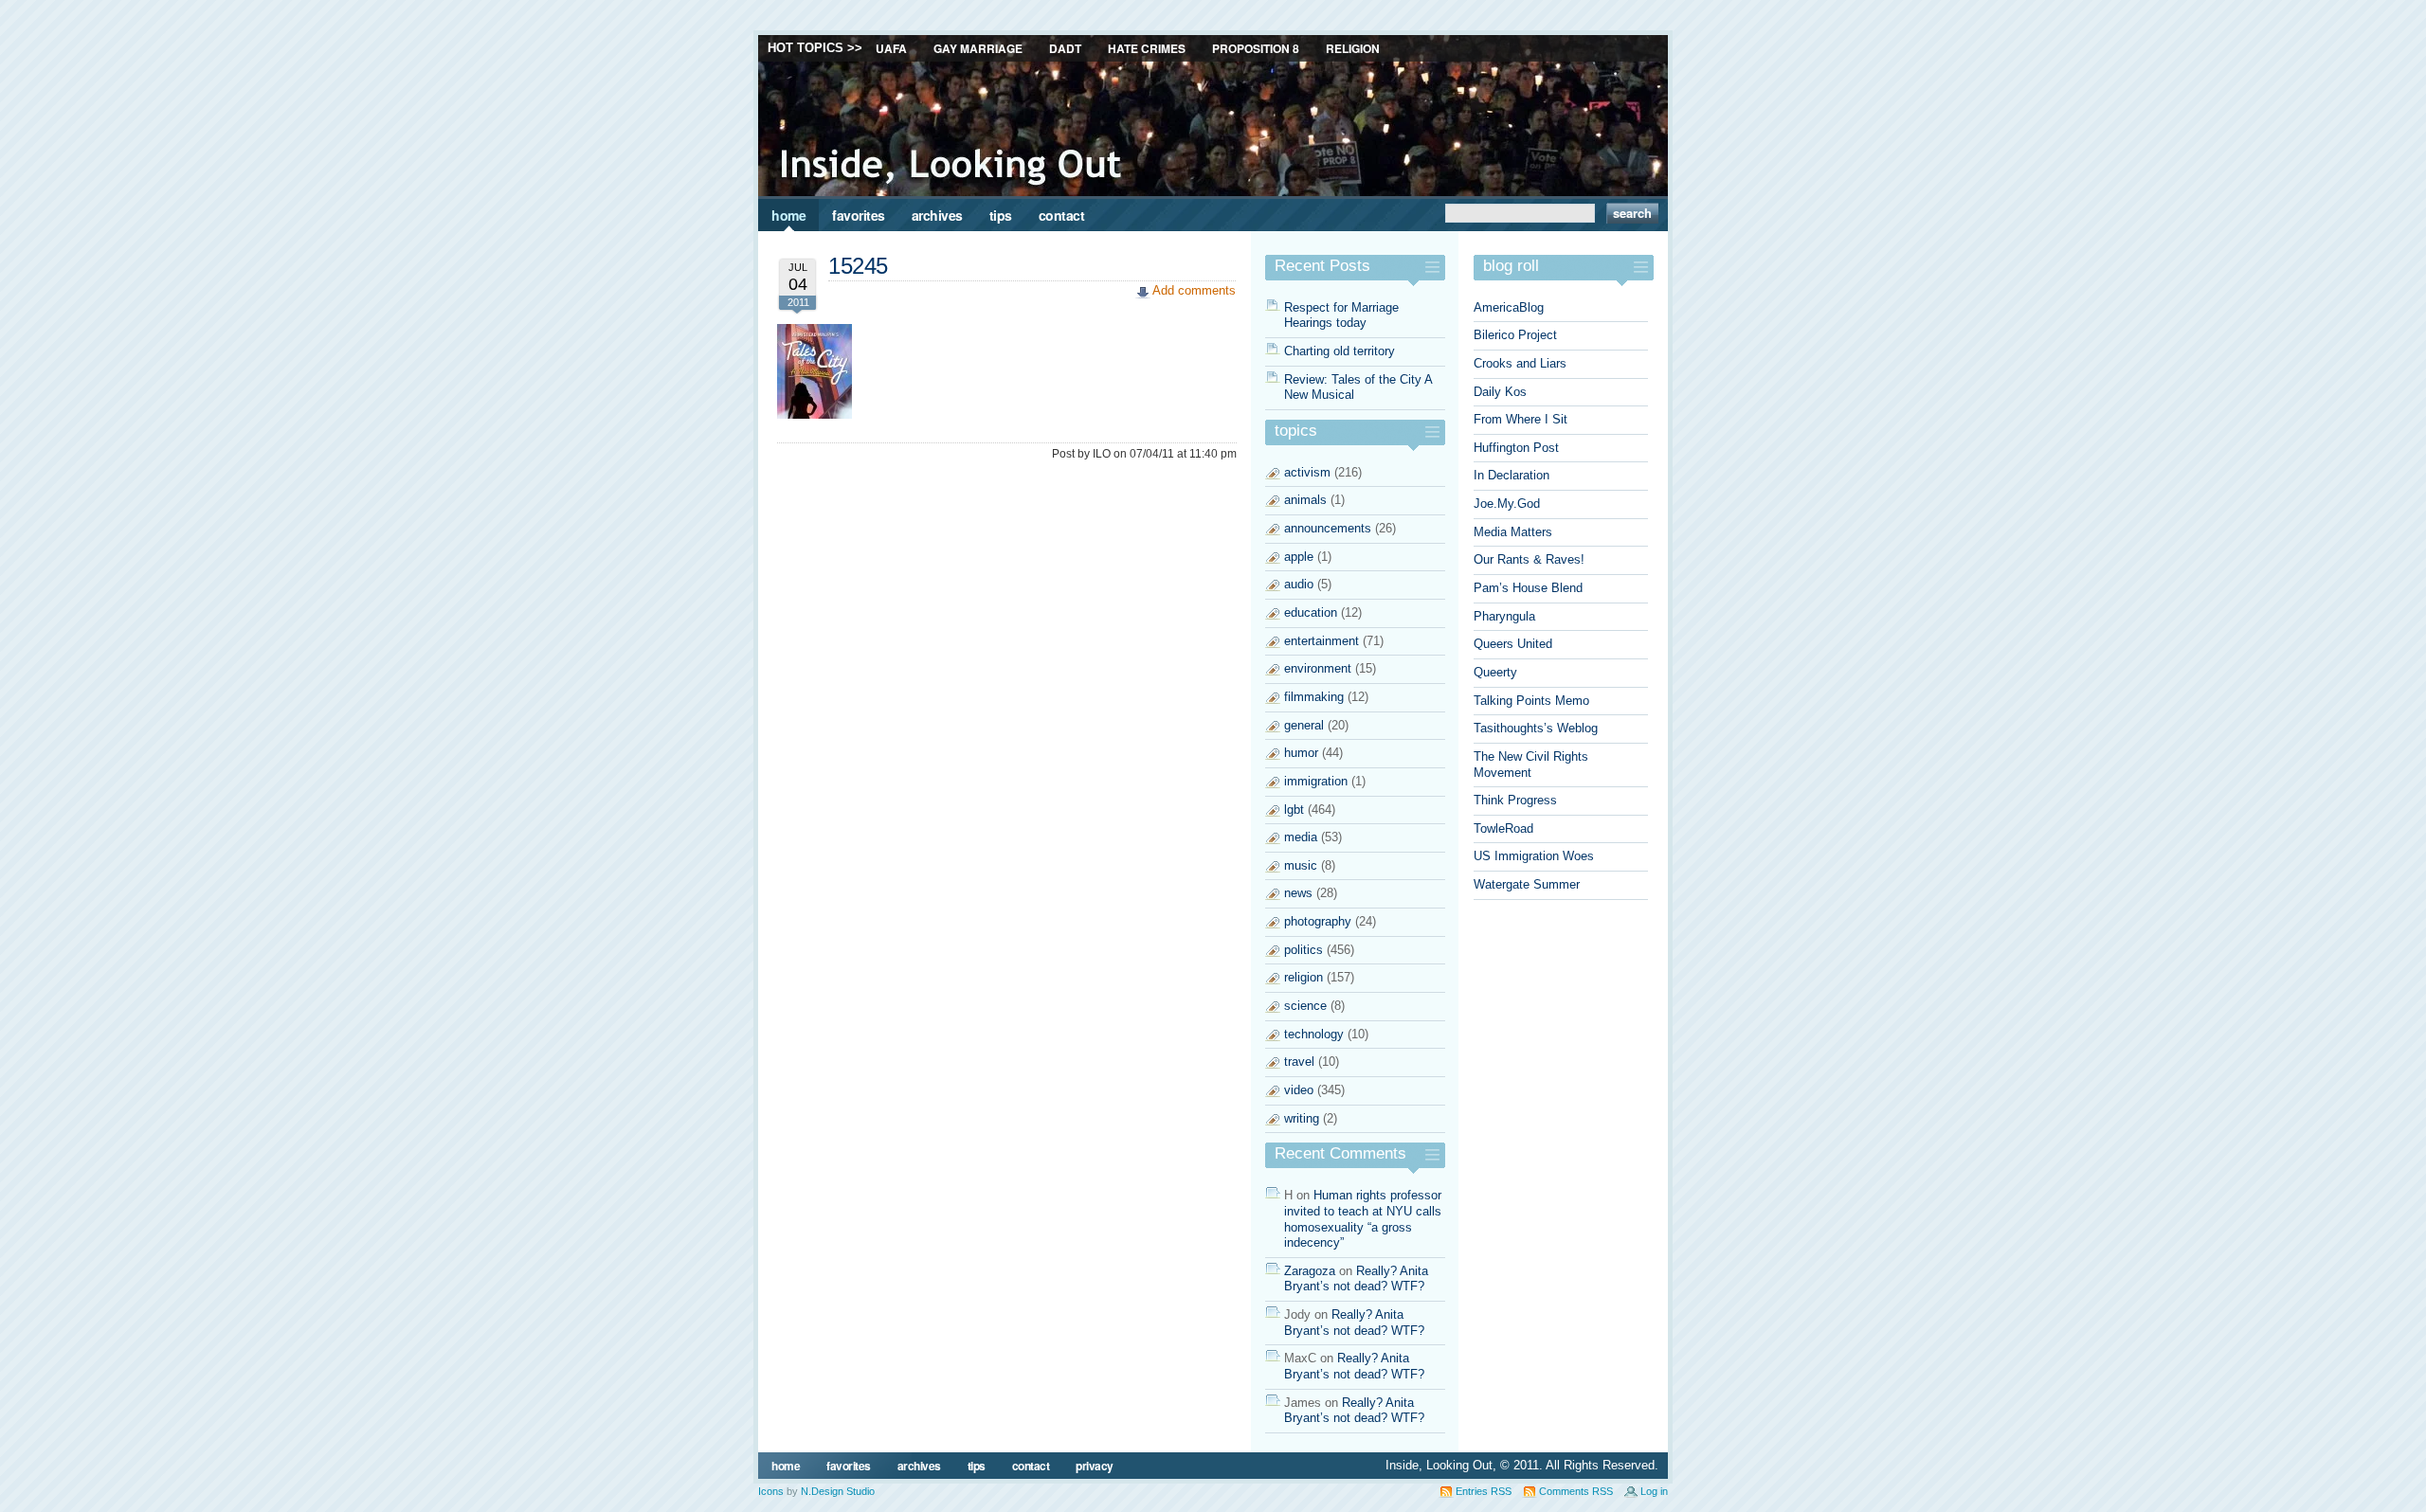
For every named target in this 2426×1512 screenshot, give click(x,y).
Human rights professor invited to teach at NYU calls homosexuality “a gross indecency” (1363, 1219)
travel (1299, 1062)
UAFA (891, 48)
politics (1304, 950)
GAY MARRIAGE (978, 48)
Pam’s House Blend (1528, 588)
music (1301, 865)
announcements (1328, 528)
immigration (1316, 781)
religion (1304, 977)
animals (1305, 500)
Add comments (1194, 290)
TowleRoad (1503, 828)
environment (1318, 668)
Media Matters (1513, 532)
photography (1318, 921)
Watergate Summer (1527, 884)
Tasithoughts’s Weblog (1536, 728)
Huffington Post (1516, 448)
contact (1062, 215)
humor (1301, 753)
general (1304, 725)
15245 (858, 266)
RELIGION (1353, 48)
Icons (771, 1491)
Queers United (1513, 644)
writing (1302, 1118)
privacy (1095, 1466)
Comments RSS (1576, 1491)
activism (1307, 472)
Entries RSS (1484, 1491)
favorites (859, 215)
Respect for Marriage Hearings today (1341, 315)
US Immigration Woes (1534, 856)
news (1298, 893)
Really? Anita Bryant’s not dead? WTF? (1356, 1279)
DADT (1065, 48)
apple (1299, 557)
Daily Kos (1500, 392)
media (1301, 837)
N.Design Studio (838, 1491)
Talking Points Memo (1531, 701)
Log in (1654, 1491)
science (1305, 1006)
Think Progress (1515, 800)
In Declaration (1512, 475)
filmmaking (1314, 697)
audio (1299, 584)
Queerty (1495, 672)
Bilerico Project (1515, 335)
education (1311, 612)
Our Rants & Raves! (1529, 559)
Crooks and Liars (1520, 363)
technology (1314, 1034)
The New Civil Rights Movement (1531, 765)
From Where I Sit (1521, 419)
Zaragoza (1310, 1271)
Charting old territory (1340, 351)
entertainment (1322, 641)
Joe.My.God (1507, 504)
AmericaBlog (1509, 307)
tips (1001, 215)
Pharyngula (1504, 616)
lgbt (1294, 810)
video (1299, 1090)
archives (937, 215)
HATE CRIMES (1147, 48)
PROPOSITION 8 (1256, 48)
